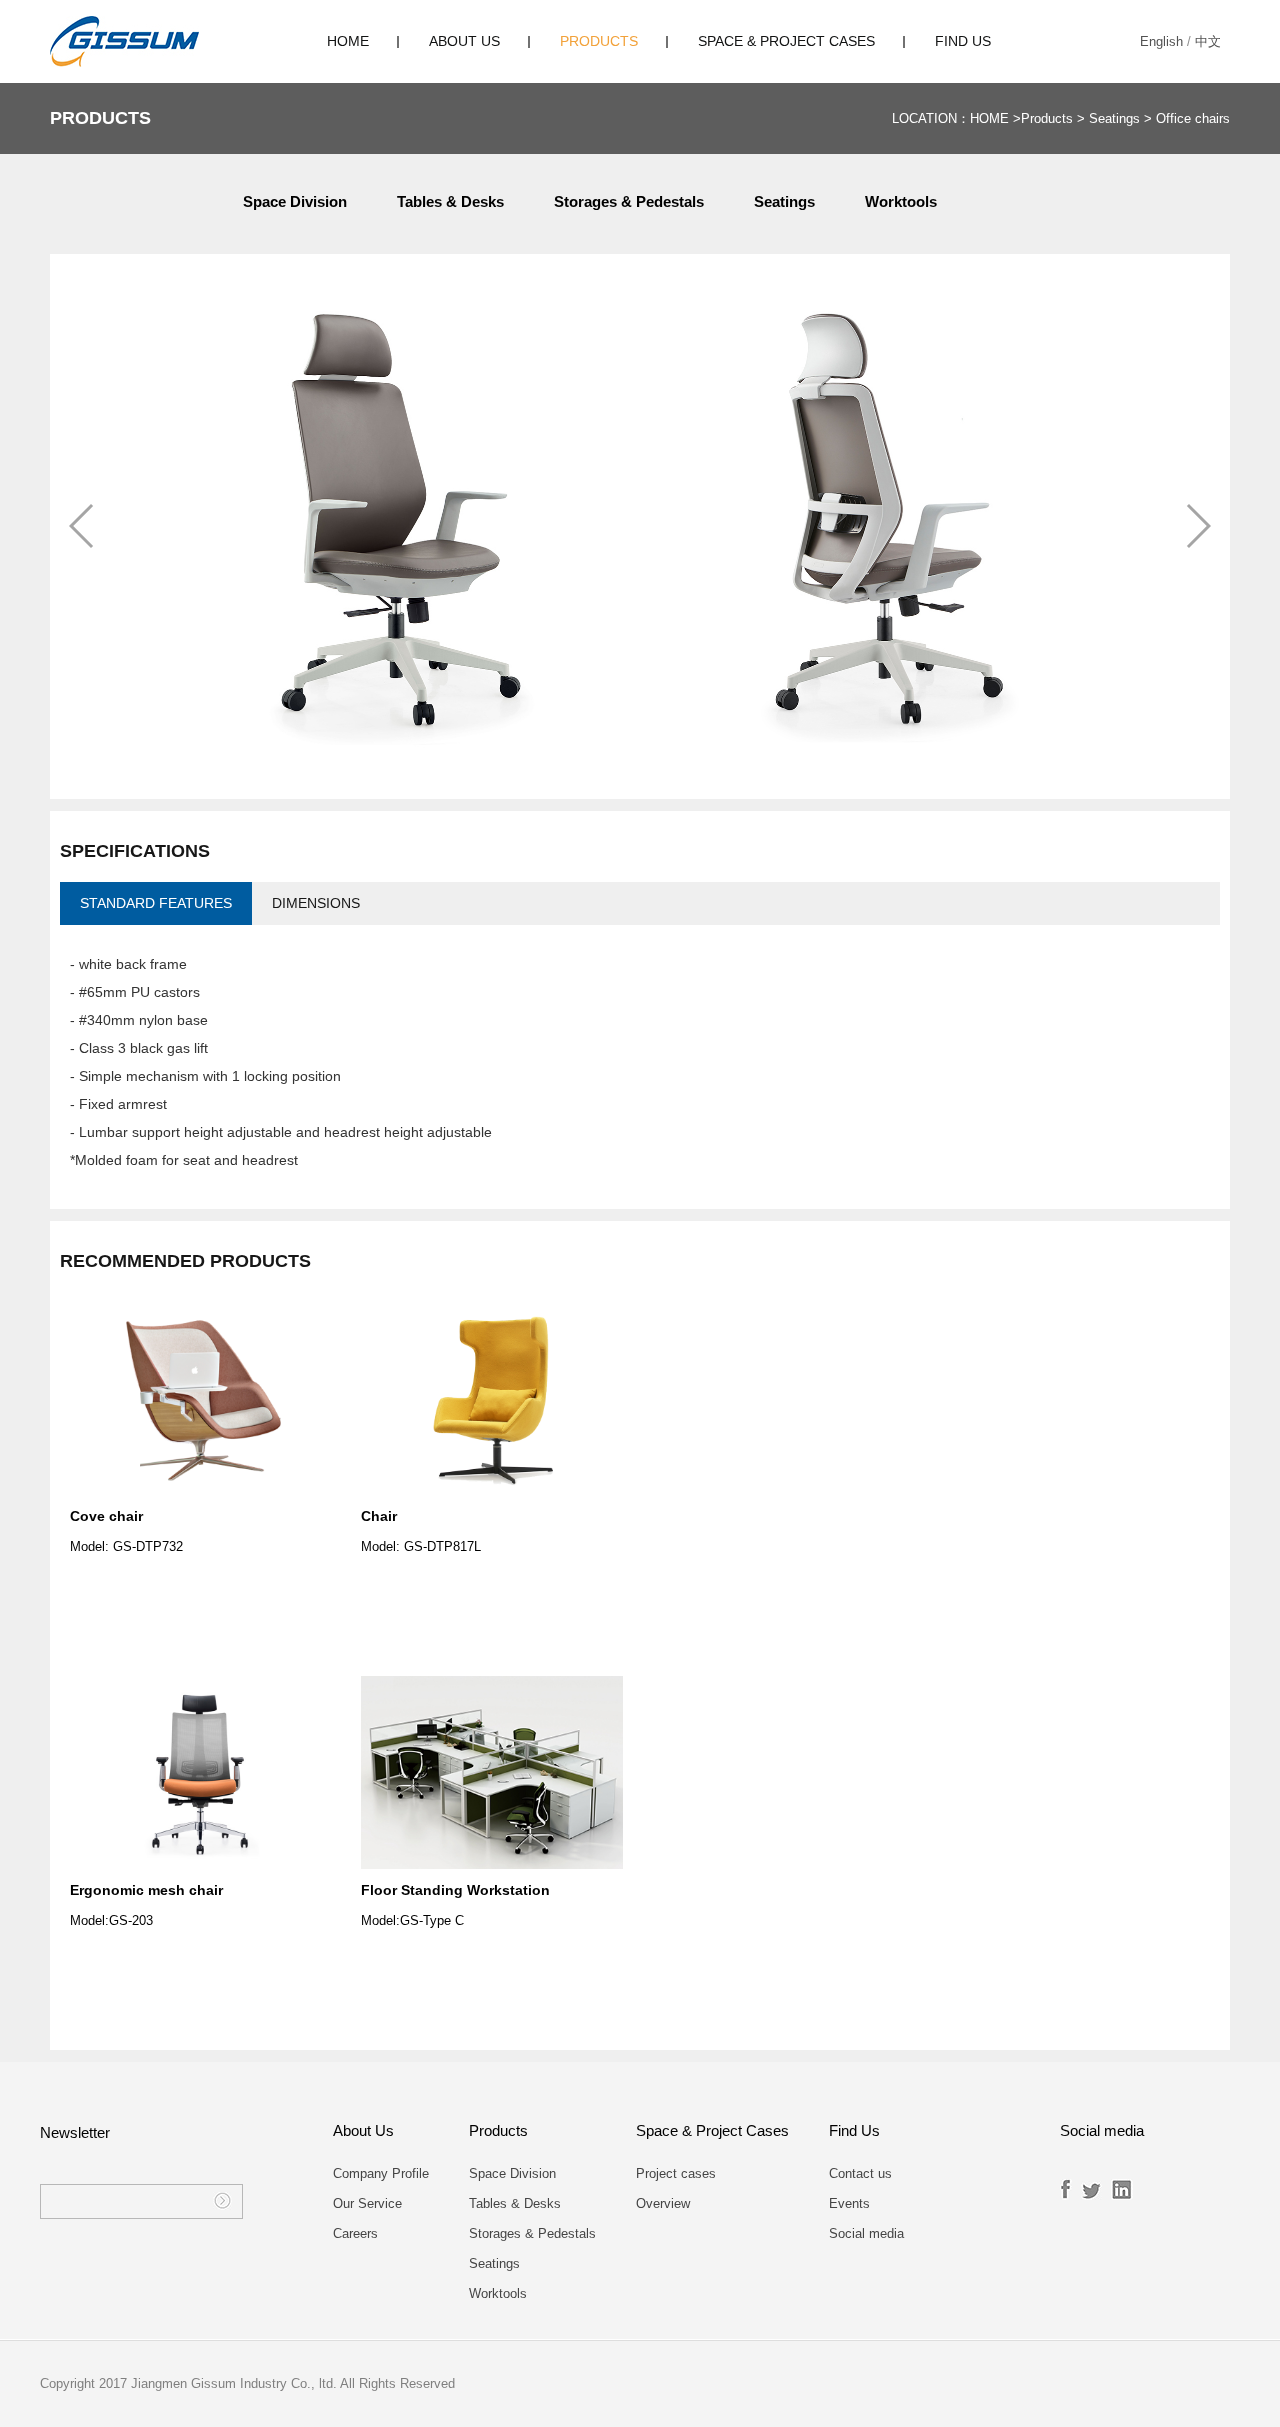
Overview (663, 2203)
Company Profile (381, 2173)
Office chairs (1193, 118)
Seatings (1114, 118)
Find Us (963, 41)
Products (599, 41)
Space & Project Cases (786, 41)
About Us (464, 41)
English (1161, 41)
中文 (1208, 41)
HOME (348, 41)
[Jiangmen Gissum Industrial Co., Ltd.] (124, 41)
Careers (355, 2233)
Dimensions (316, 903)
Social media (866, 2233)
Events (849, 2203)
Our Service (367, 2203)
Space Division (295, 201)
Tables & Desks (450, 201)
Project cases (676, 2173)
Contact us (860, 2173)
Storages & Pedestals (629, 201)
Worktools (901, 201)
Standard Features (156, 903)
